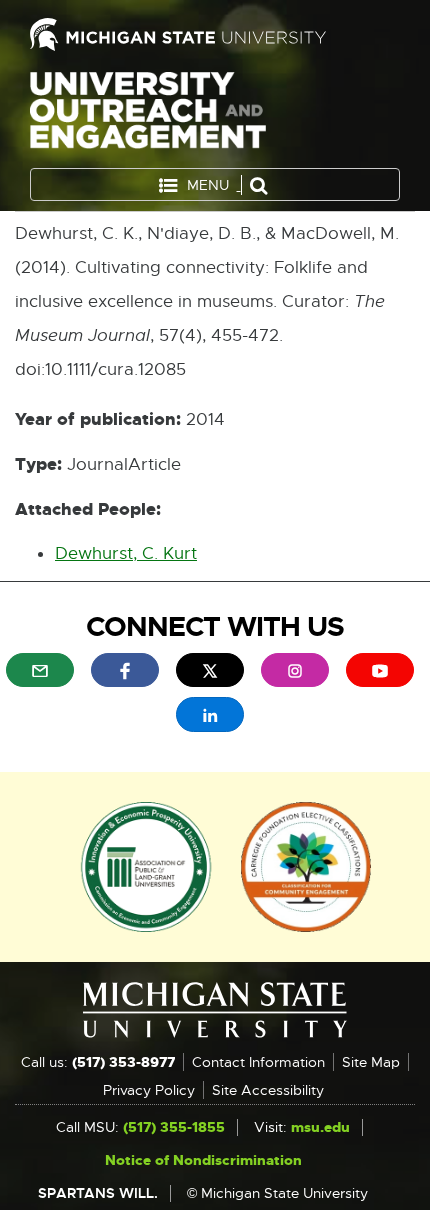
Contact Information (258, 1062)
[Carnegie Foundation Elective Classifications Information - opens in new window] (306, 865)
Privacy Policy (149, 1090)
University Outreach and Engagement (148, 114)
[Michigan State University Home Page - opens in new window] (215, 34)
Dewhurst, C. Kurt (126, 553)
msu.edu (320, 1127)
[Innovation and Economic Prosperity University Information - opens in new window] (146, 865)
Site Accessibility (268, 1090)
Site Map (371, 1062)
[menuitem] (40, 670)
